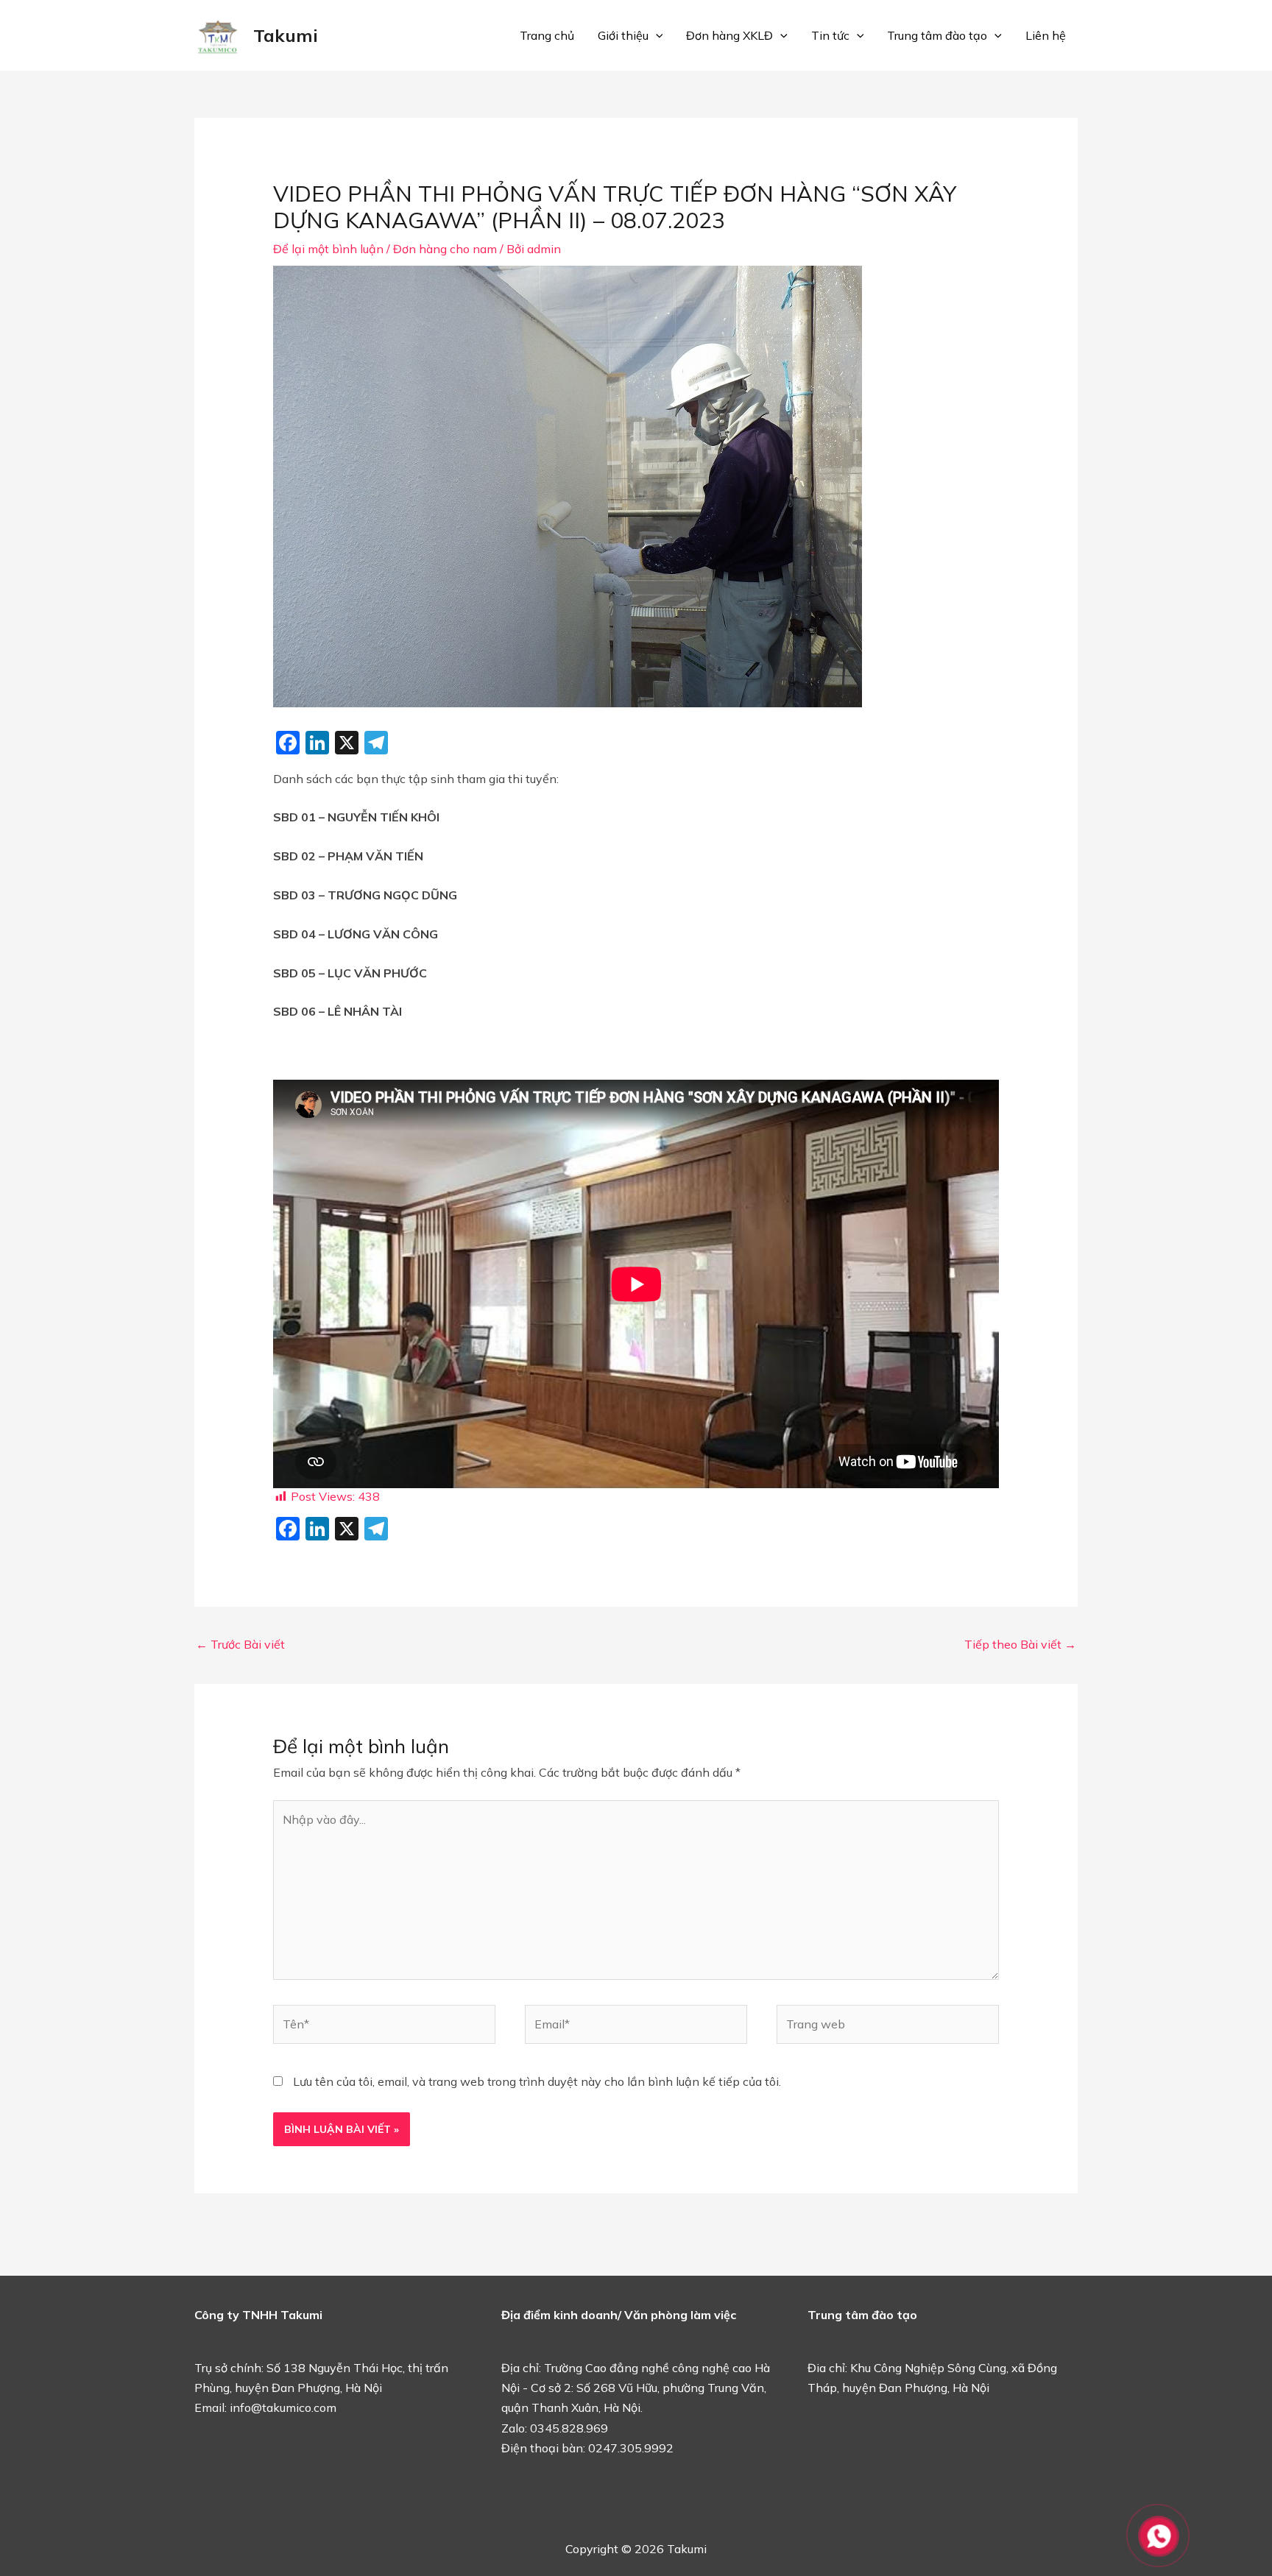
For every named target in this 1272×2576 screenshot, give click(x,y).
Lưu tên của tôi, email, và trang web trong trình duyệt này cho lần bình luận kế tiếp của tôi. (537, 2081)
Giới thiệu (623, 35)
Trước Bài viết (240, 1644)
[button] (656, 35)
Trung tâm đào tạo (937, 35)
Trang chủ (547, 35)
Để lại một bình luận (328, 249)
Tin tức (830, 35)
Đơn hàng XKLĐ (729, 35)
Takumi (286, 35)
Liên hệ (1046, 35)
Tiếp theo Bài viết (1020, 1644)
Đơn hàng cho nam (445, 249)
